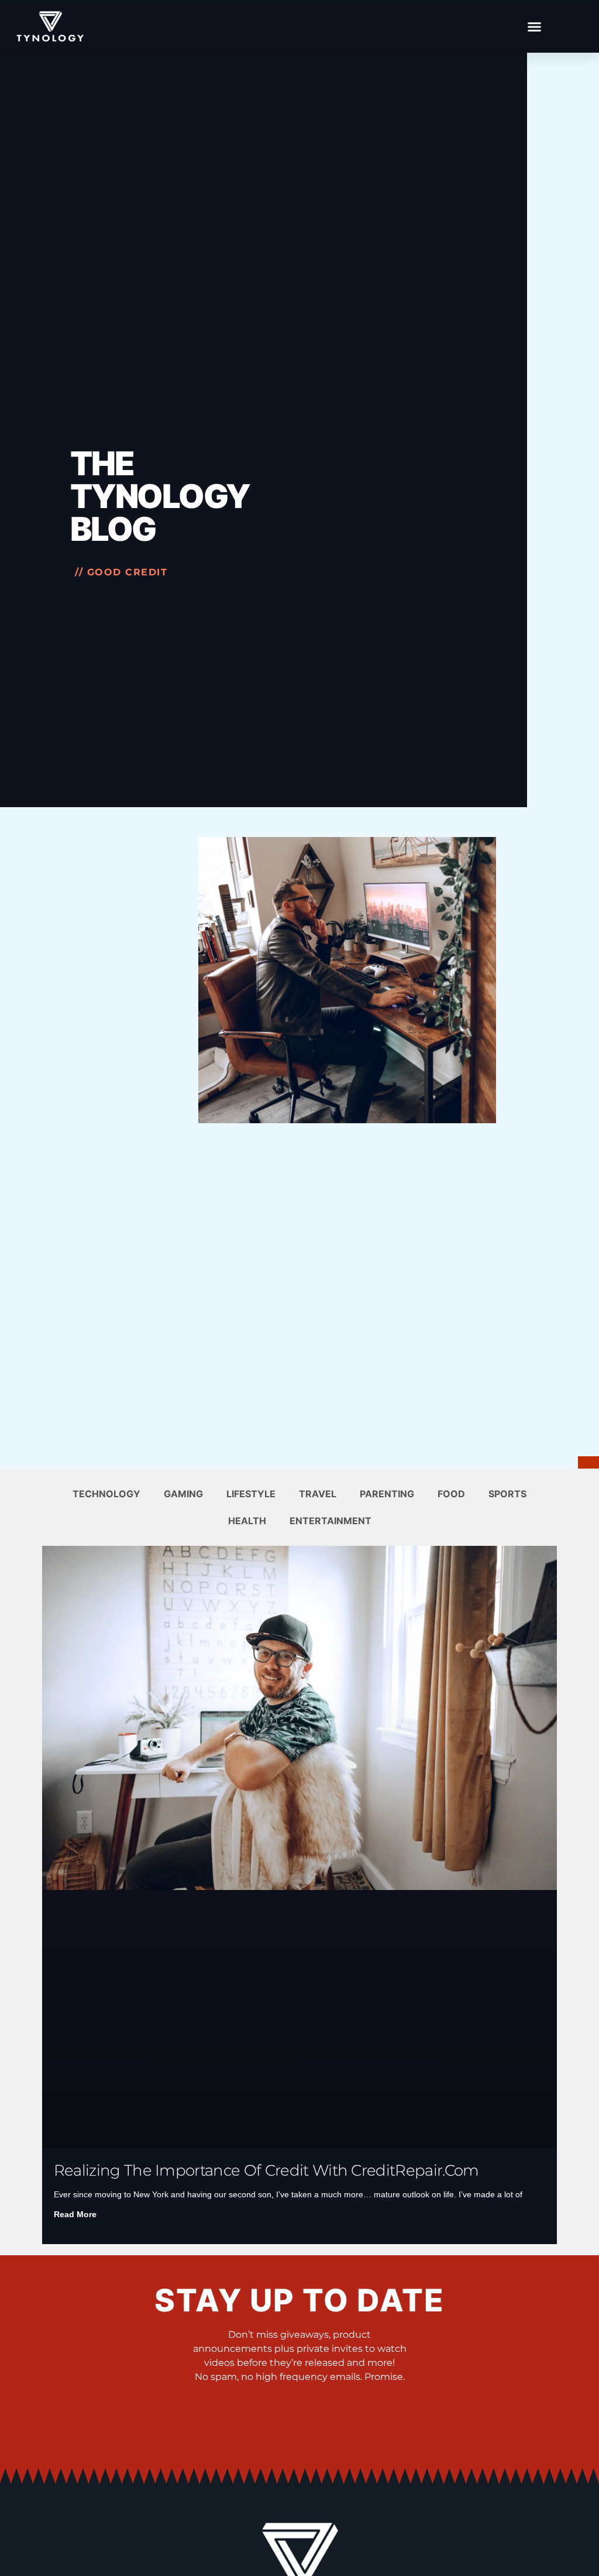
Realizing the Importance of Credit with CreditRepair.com (266, 2170)
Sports (507, 1494)
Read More (75, 2214)
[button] (534, 26)
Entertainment (331, 1521)
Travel (318, 1494)
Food (451, 1494)
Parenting (387, 1494)
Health (247, 1521)
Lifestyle (251, 1494)
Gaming (183, 1494)
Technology (106, 1494)
